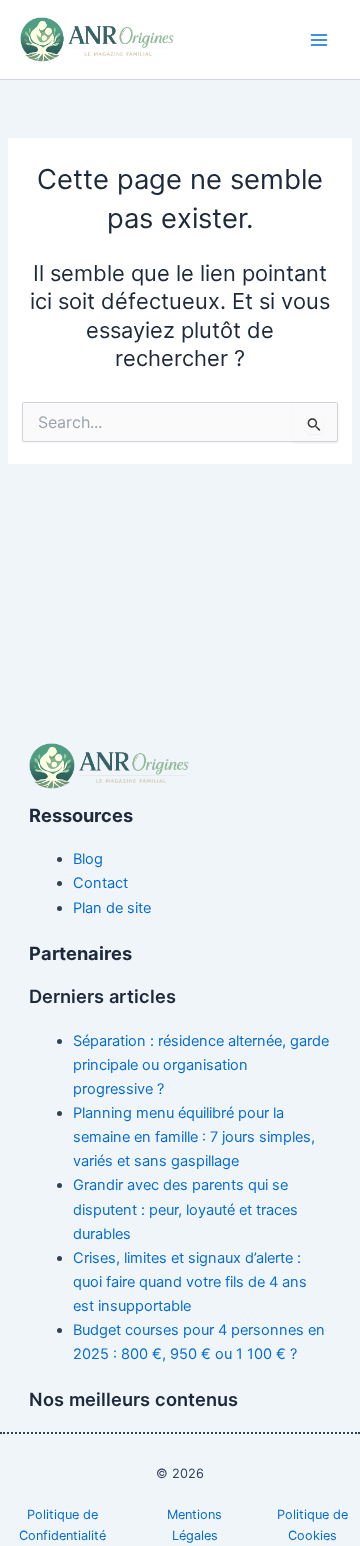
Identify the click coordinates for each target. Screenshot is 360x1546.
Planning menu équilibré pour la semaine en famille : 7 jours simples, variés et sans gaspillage (194, 1137)
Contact (100, 883)
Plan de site (112, 908)
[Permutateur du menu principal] (319, 40)
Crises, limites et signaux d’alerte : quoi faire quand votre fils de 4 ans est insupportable (190, 1282)
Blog (88, 859)
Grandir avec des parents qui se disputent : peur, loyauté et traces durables (185, 1209)
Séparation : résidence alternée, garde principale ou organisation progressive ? (201, 1065)
